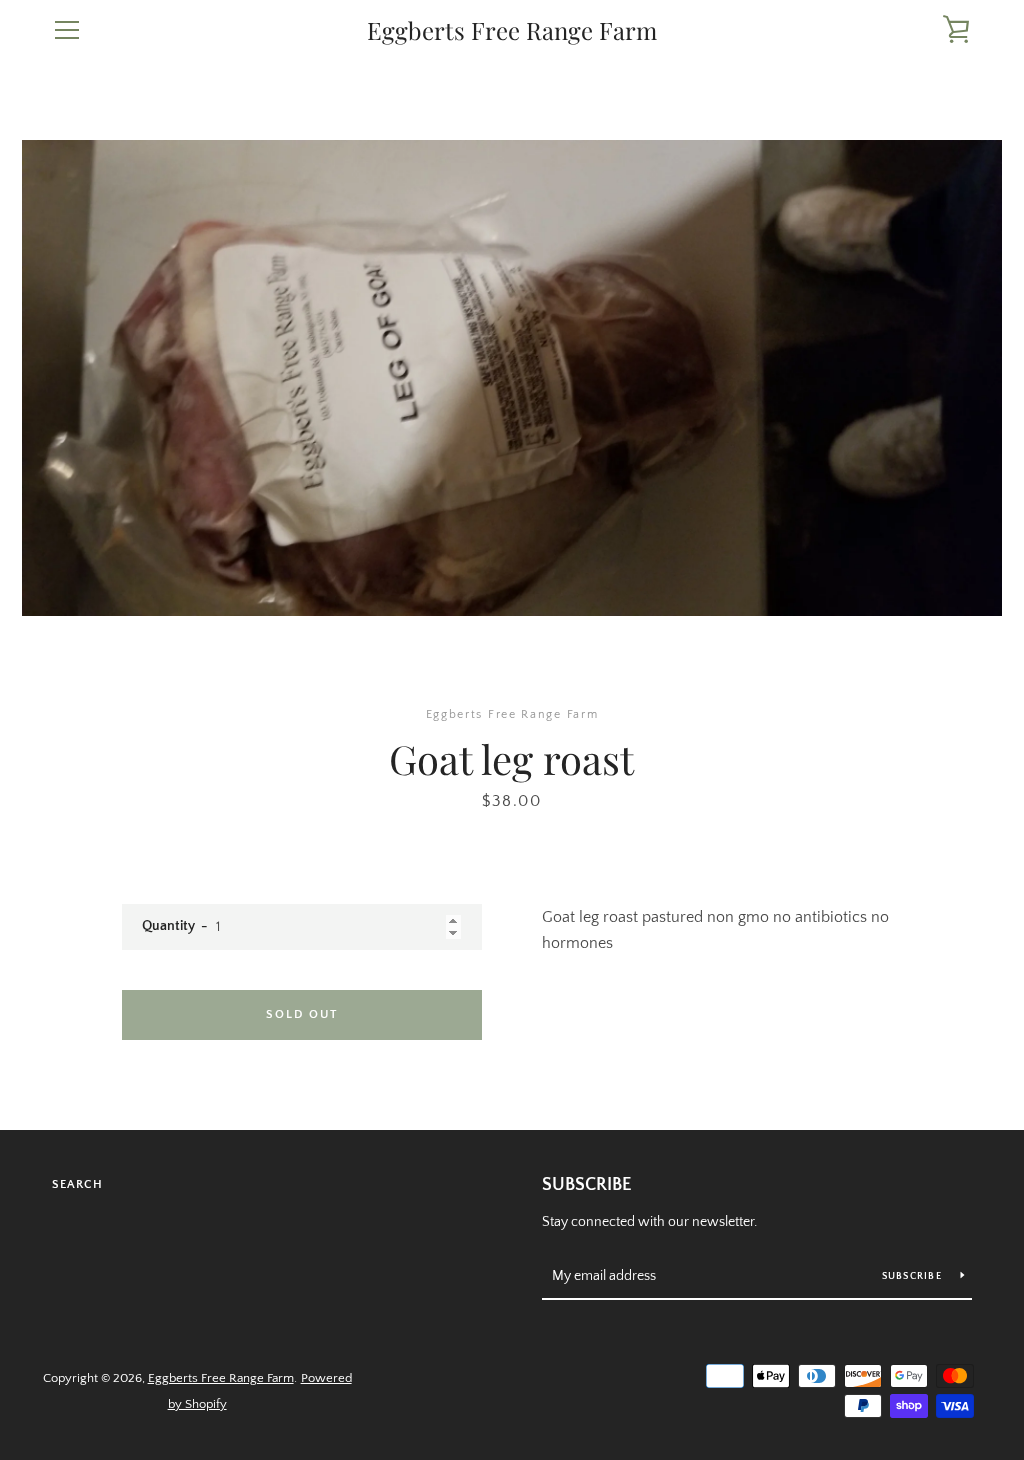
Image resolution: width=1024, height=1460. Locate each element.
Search (77, 1184)
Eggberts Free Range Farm (512, 30)
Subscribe (587, 1185)
